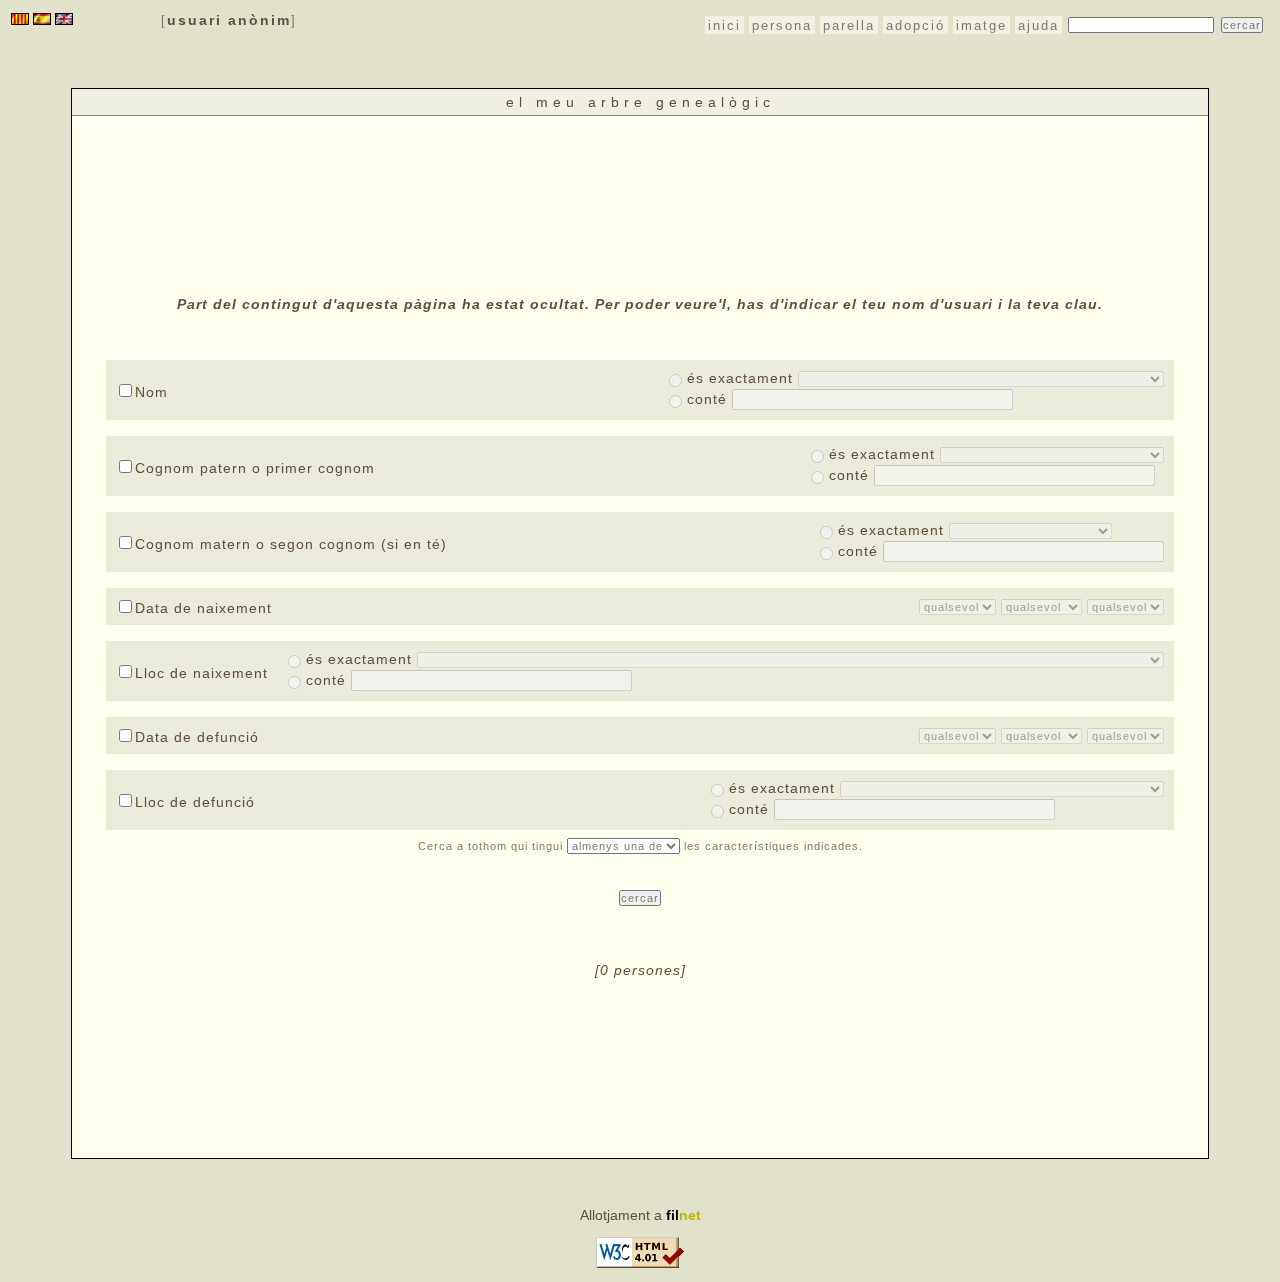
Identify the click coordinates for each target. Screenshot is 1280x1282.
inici (724, 25)
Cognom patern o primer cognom (255, 468)
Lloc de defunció (195, 802)
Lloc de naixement (201, 673)
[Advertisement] (640, 203)
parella (849, 25)
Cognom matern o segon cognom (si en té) (291, 544)
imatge (981, 25)
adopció (915, 25)
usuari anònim (229, 20)
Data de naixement (203, 608)
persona (782, 25)
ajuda (1038, 25)
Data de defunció (197, 737)
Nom (151, 392)
